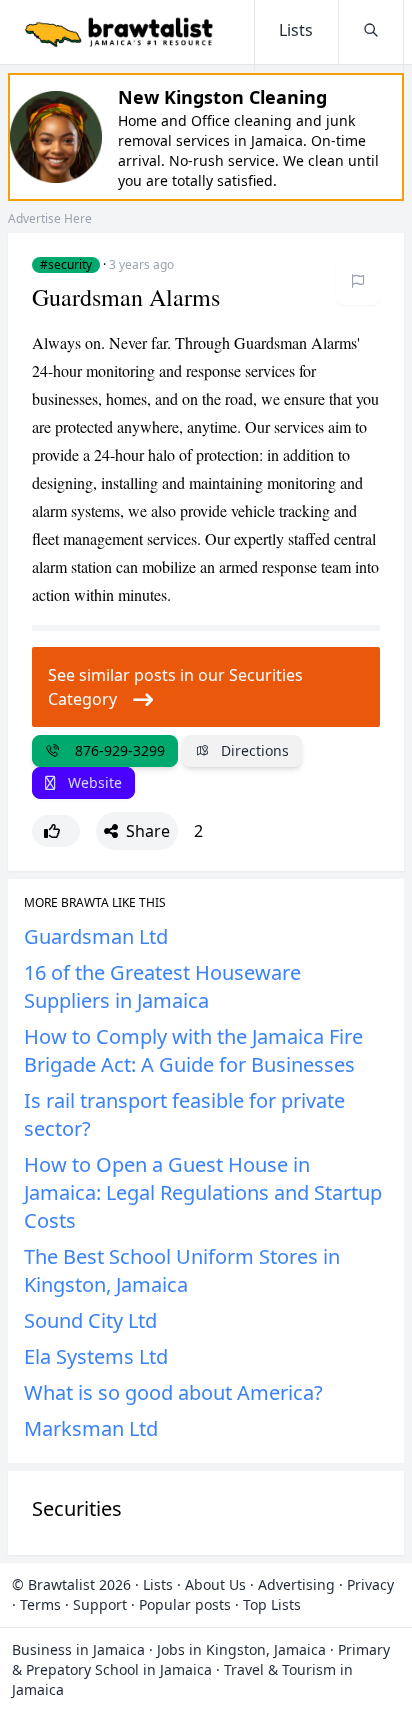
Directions (253, 750)
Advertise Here (50, 218)
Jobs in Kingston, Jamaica (241, 1649)
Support (100, 1604)
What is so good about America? (173, 1392)
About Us (215, 1584)
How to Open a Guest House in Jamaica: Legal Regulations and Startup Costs (203, 1192)
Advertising (296, 1584)
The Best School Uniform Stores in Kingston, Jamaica (182, 1270)
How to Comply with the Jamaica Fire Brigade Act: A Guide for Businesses (193, 1050)
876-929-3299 (116, 750)
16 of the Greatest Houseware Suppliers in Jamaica (162, 986)
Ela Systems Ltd (96, 1356)
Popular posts (185, 1604)
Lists (158, 1584)
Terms (40, 1604)
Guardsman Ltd (96, 936)
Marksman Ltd (91, 1428)
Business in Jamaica (78, 1649)
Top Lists (272, 1604)
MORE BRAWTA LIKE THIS (95, 903)
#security (66, 265)
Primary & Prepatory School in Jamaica (201, 1659)
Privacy (370, 1584)
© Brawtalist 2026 (71, 1584)
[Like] (56, 831)
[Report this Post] (358, 281)
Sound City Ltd (90, 1320)
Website (93, 782)
